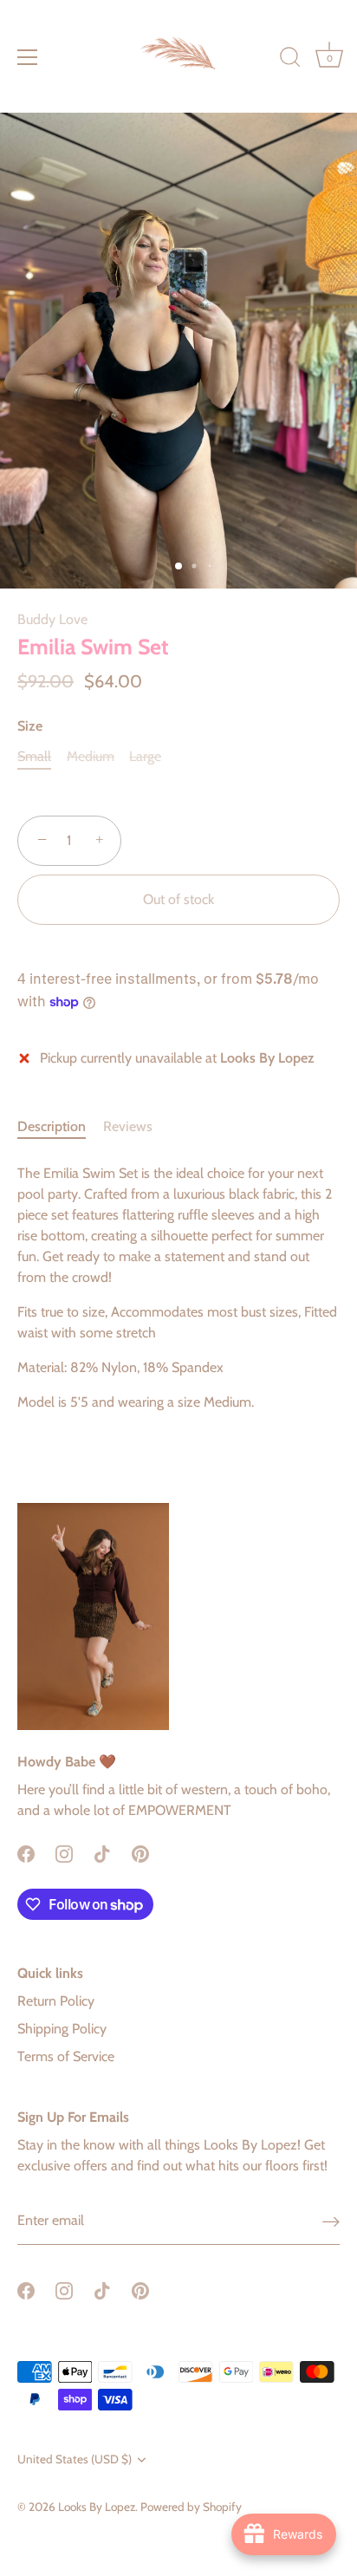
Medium (91, 756)
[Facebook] (26, 1852)
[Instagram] (64, 1852)
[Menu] (28, 57)
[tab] (60, 1127)
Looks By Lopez (97, 2507)
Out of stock (178, 899)
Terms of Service (66, 2056)
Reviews (128, 1126)
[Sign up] (331, 2221)
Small (34, 756)
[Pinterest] (140, 1852)
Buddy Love (52, 619)
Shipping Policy (62, 2029)
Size (30, 726)
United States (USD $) (75, 2459)
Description (52, 1126)
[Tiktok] (102, 1852)
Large (145, 756)
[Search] (290, 60)
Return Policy (56, 2001)
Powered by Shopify (191, 2507)
